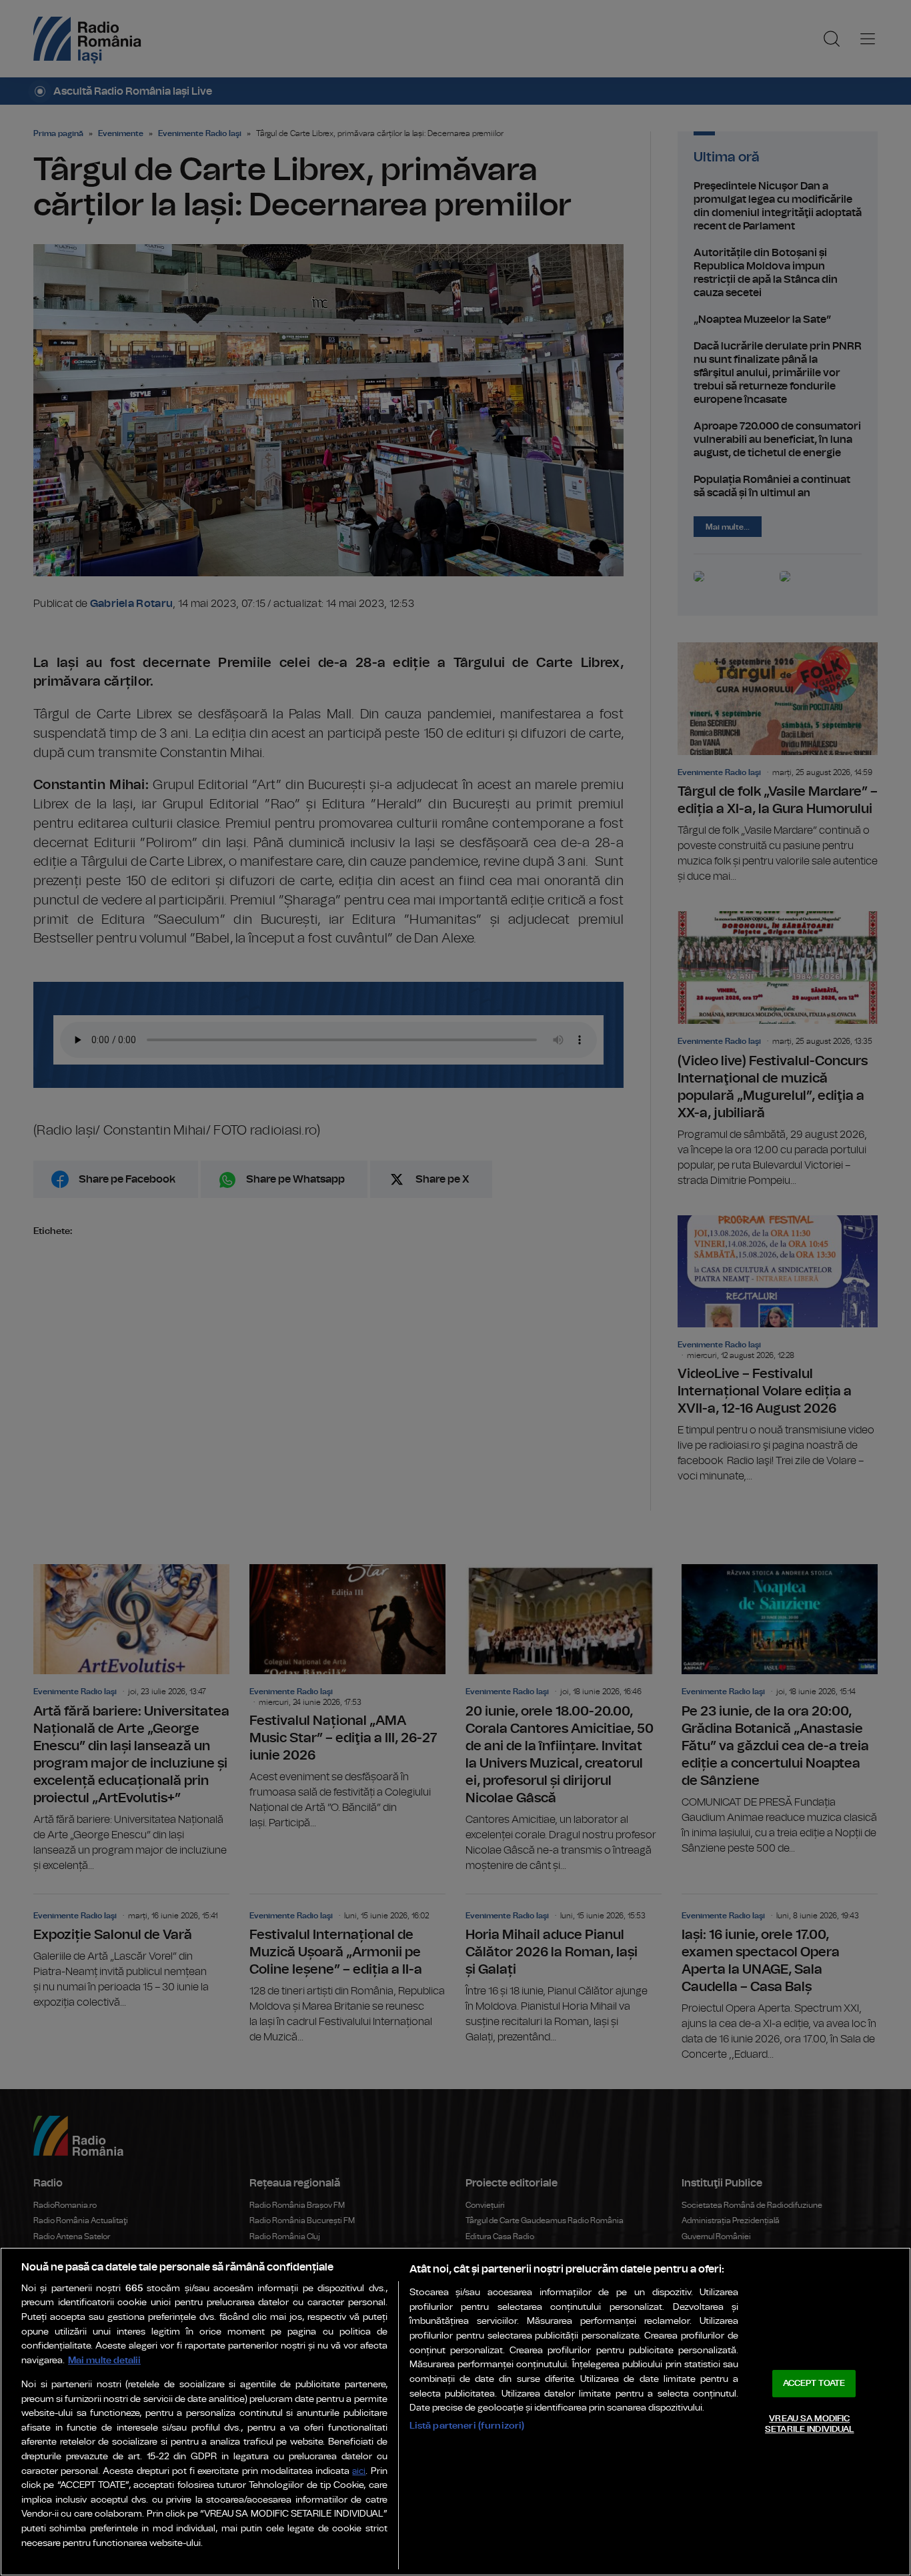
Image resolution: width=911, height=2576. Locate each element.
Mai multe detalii (104, 2360)
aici (359, 2472)
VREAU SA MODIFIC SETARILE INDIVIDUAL (809, 2424)
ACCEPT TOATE (814, 2384)
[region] (455, 2412)
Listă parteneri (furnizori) (467, 2426)
